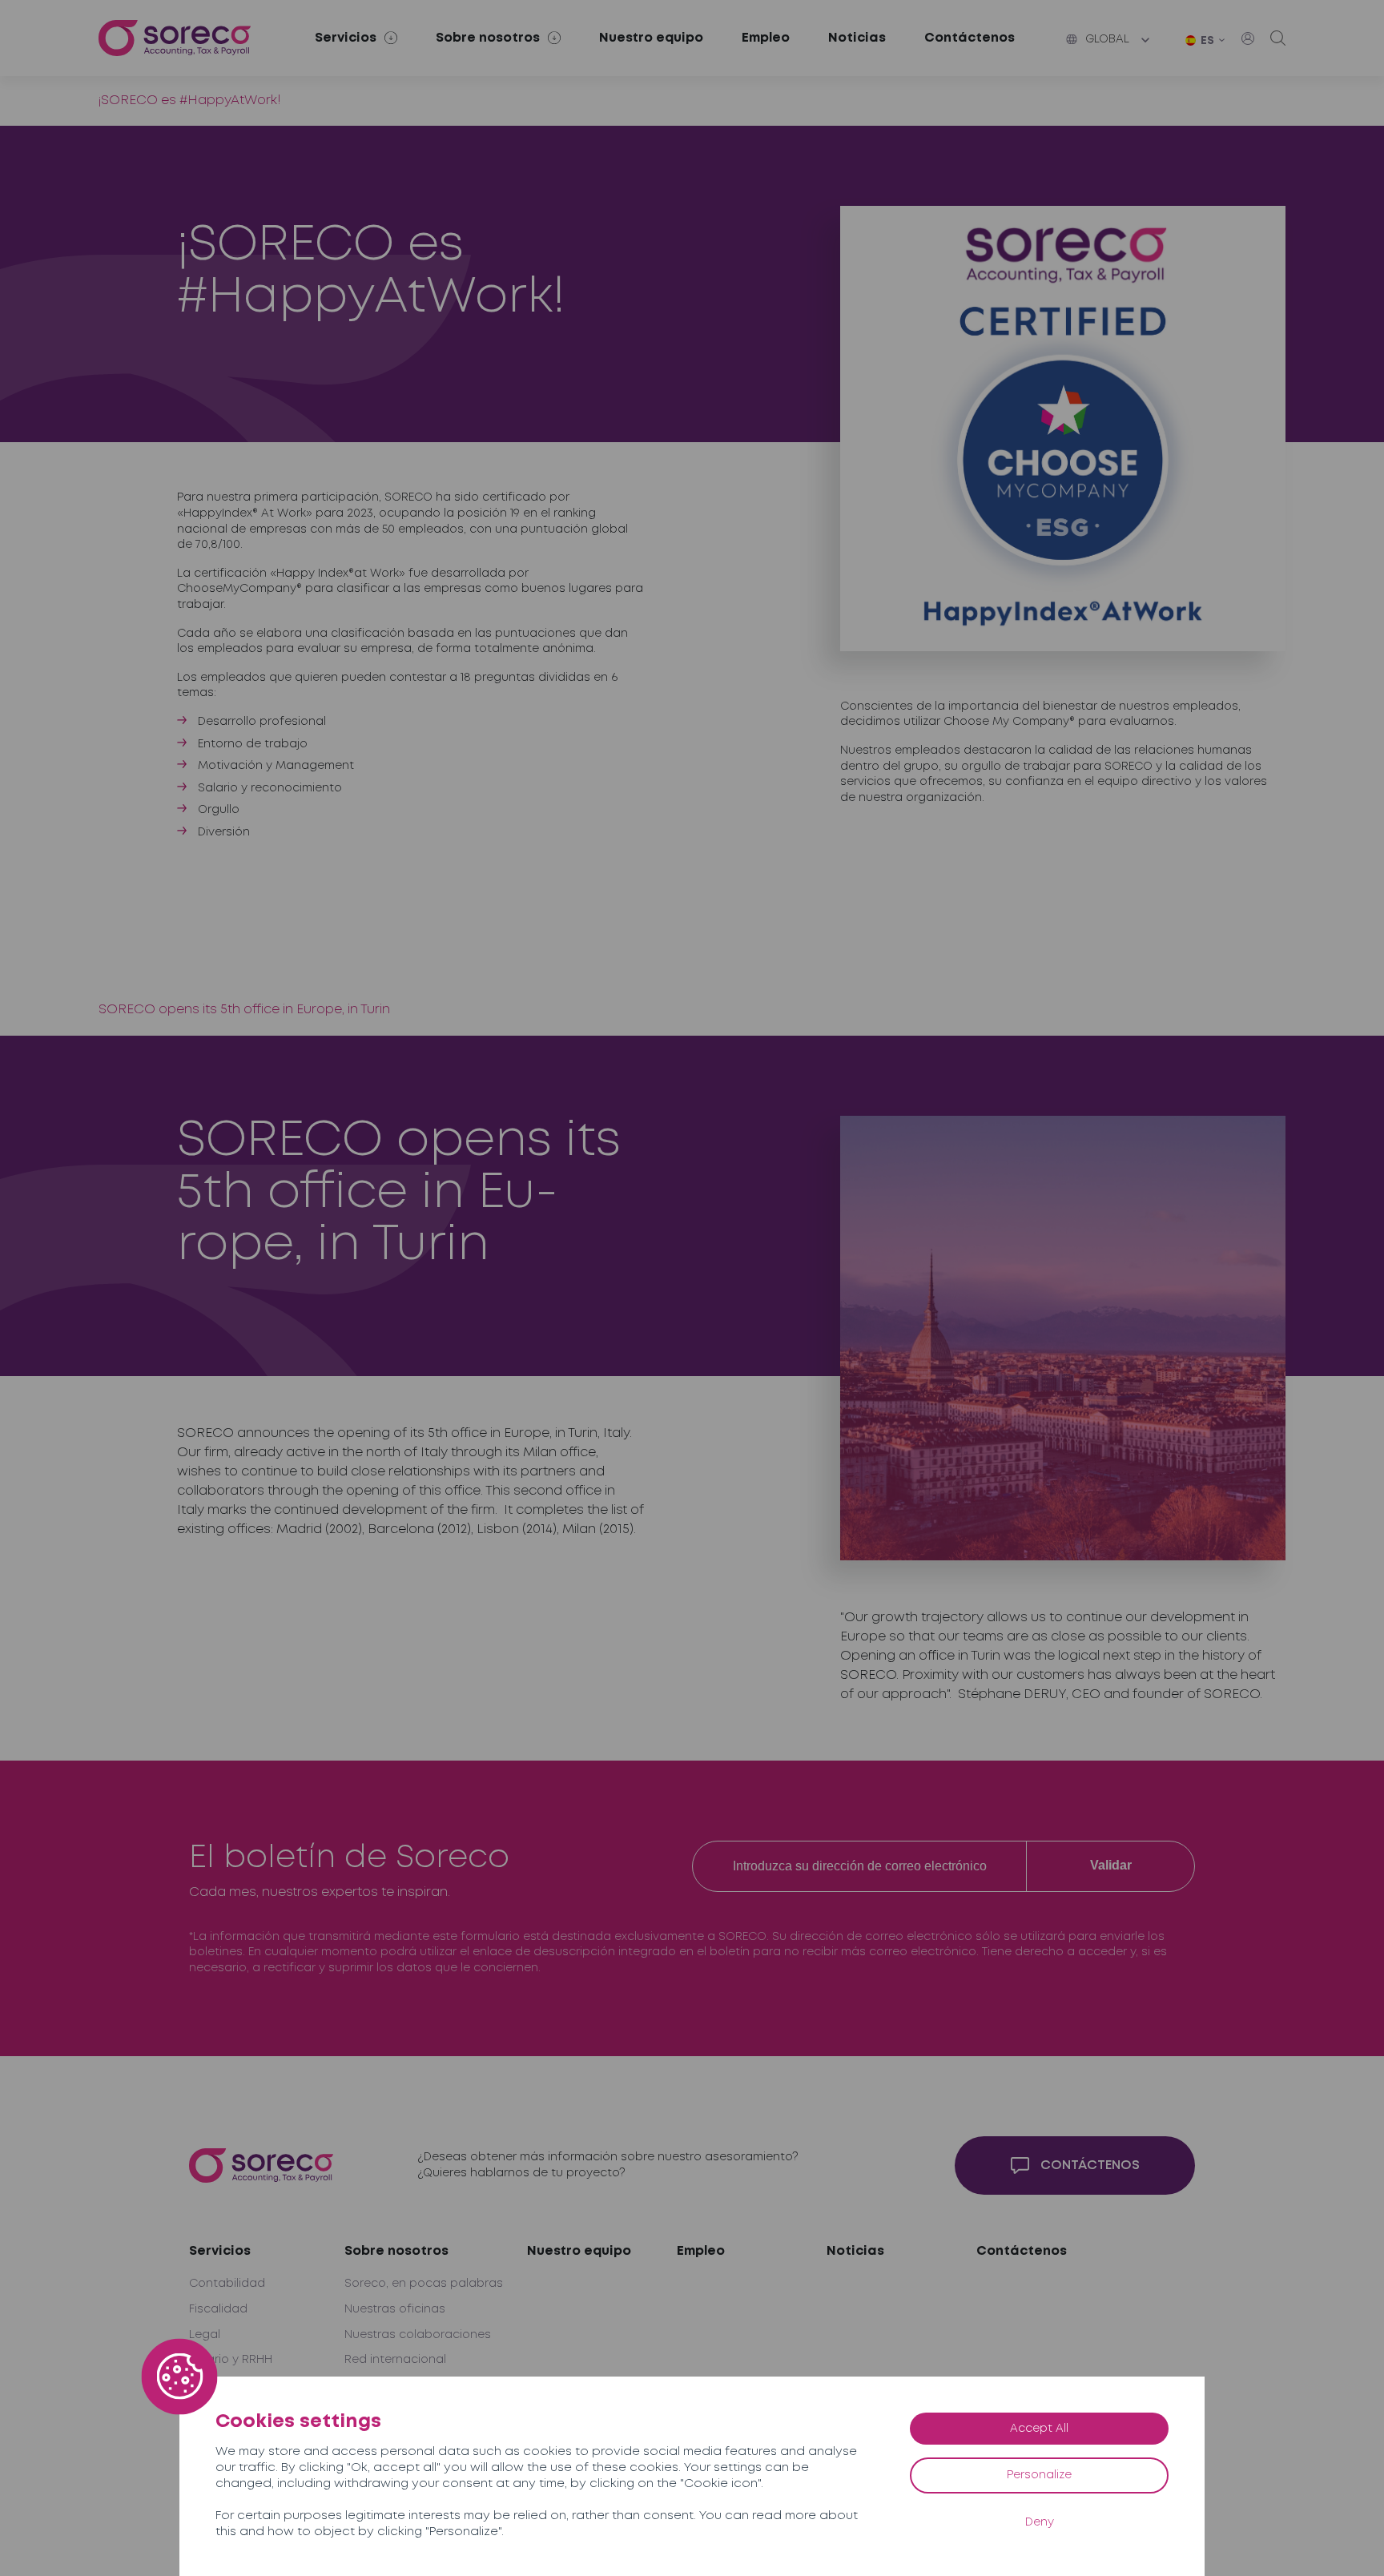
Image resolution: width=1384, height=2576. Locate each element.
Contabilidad (227, 2284)
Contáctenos (970, 38)
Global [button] (1107, 39)
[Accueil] (175, 38)
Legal (205, 2335)
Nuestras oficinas (395, 2309)
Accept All (1039, 2429)
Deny (1040, 2522)
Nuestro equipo (651, 38)
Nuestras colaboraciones (418, 2335)
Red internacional (395, 2360)
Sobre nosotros (396, 2251)
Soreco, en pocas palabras (424, 2284)
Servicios (220, 2251)
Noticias (857, 38)
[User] (1248, 38)
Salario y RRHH (231, 2360)
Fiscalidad (218, 2309)
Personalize (1039, 2475)
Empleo (766, 38)
